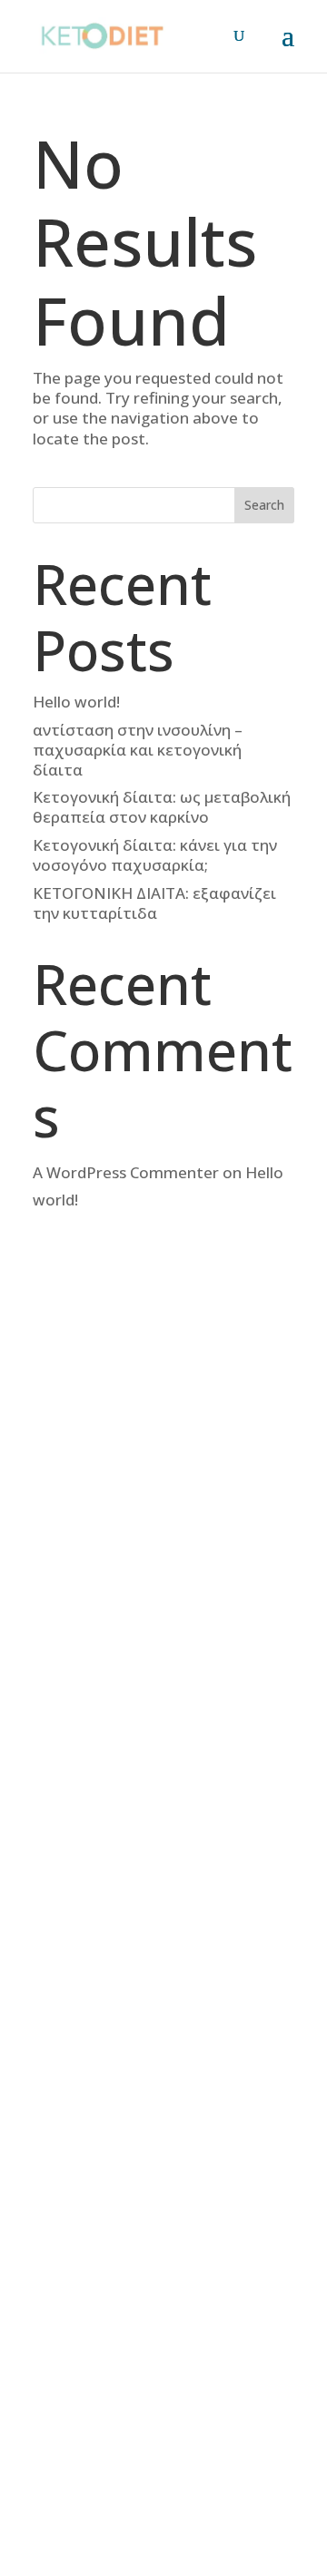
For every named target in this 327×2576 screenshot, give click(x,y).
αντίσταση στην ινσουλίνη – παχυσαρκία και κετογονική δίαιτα (138, 750)
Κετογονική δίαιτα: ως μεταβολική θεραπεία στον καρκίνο (162, 807)
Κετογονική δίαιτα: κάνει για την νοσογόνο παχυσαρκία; (155, 855)
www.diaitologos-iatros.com (148, 1729)
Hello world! (76, 702)
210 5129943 (124, 1601)
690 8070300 (124, 1641)
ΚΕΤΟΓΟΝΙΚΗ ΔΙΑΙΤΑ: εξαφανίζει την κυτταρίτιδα (154, 903)
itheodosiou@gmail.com (176, 1699)
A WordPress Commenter (126, 1172)
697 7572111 (124, 1621)
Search (264, 505)
